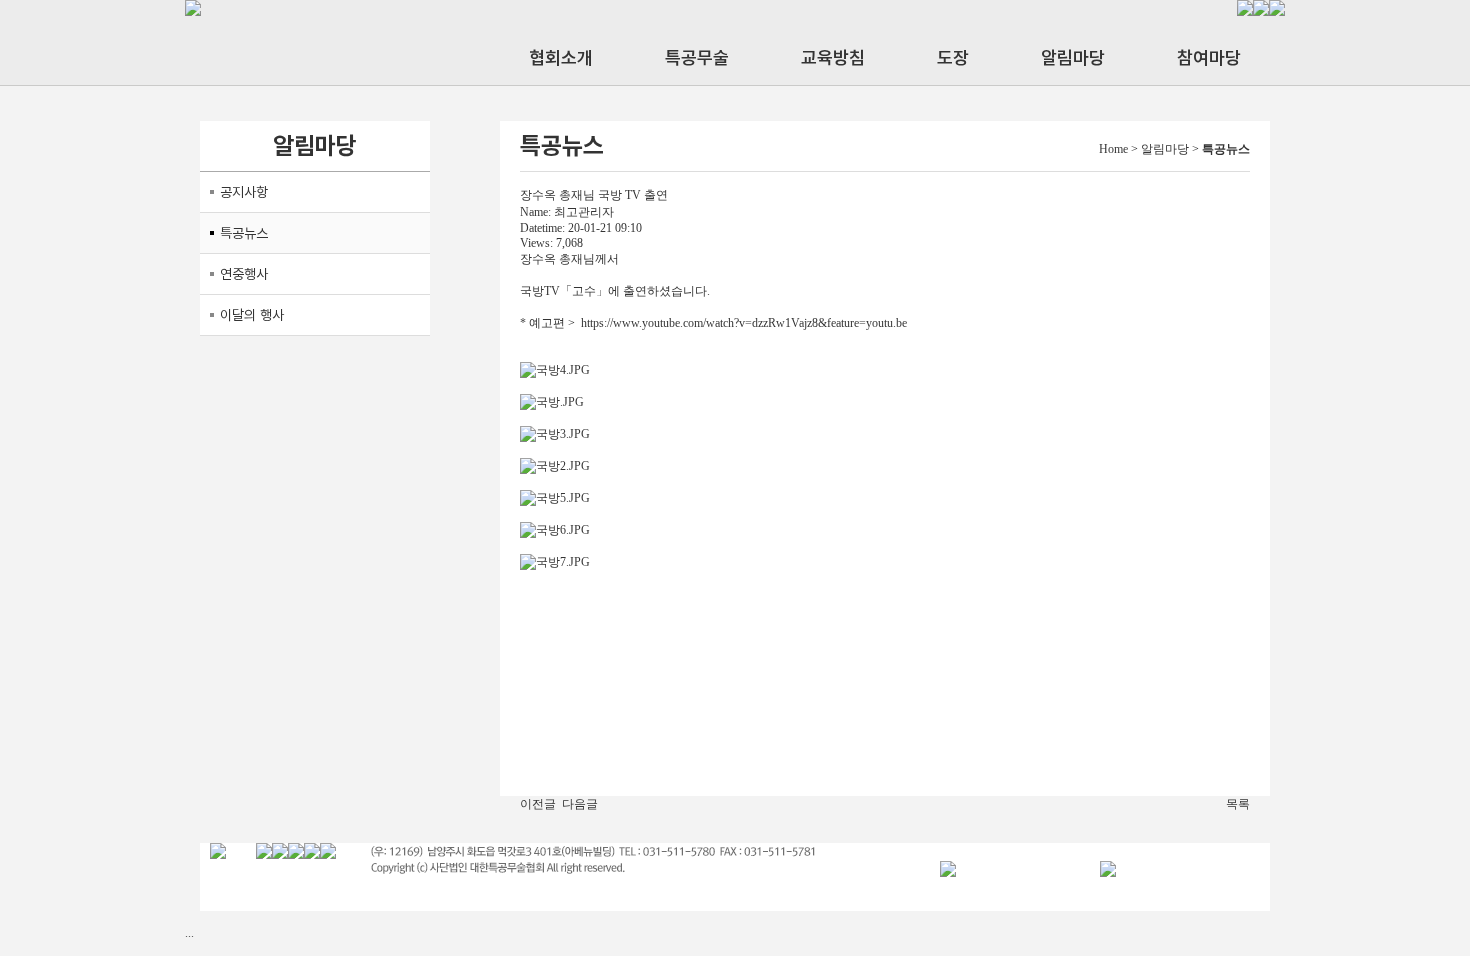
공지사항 (244, 192)
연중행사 (244, 274)
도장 (953, 57)
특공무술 (697, 57)
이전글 (538, 804)
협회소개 (561, 57)
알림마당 (1073, 57)
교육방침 (833, 57)
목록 (1238, 804)
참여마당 (1209, 57)
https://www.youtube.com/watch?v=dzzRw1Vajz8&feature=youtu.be (744, 323)
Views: (536, 243)
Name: (535, 212)
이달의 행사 (252, 315)
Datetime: (542, 228)
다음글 (580, 804)
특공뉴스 (244, 233)
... (189, 933)
